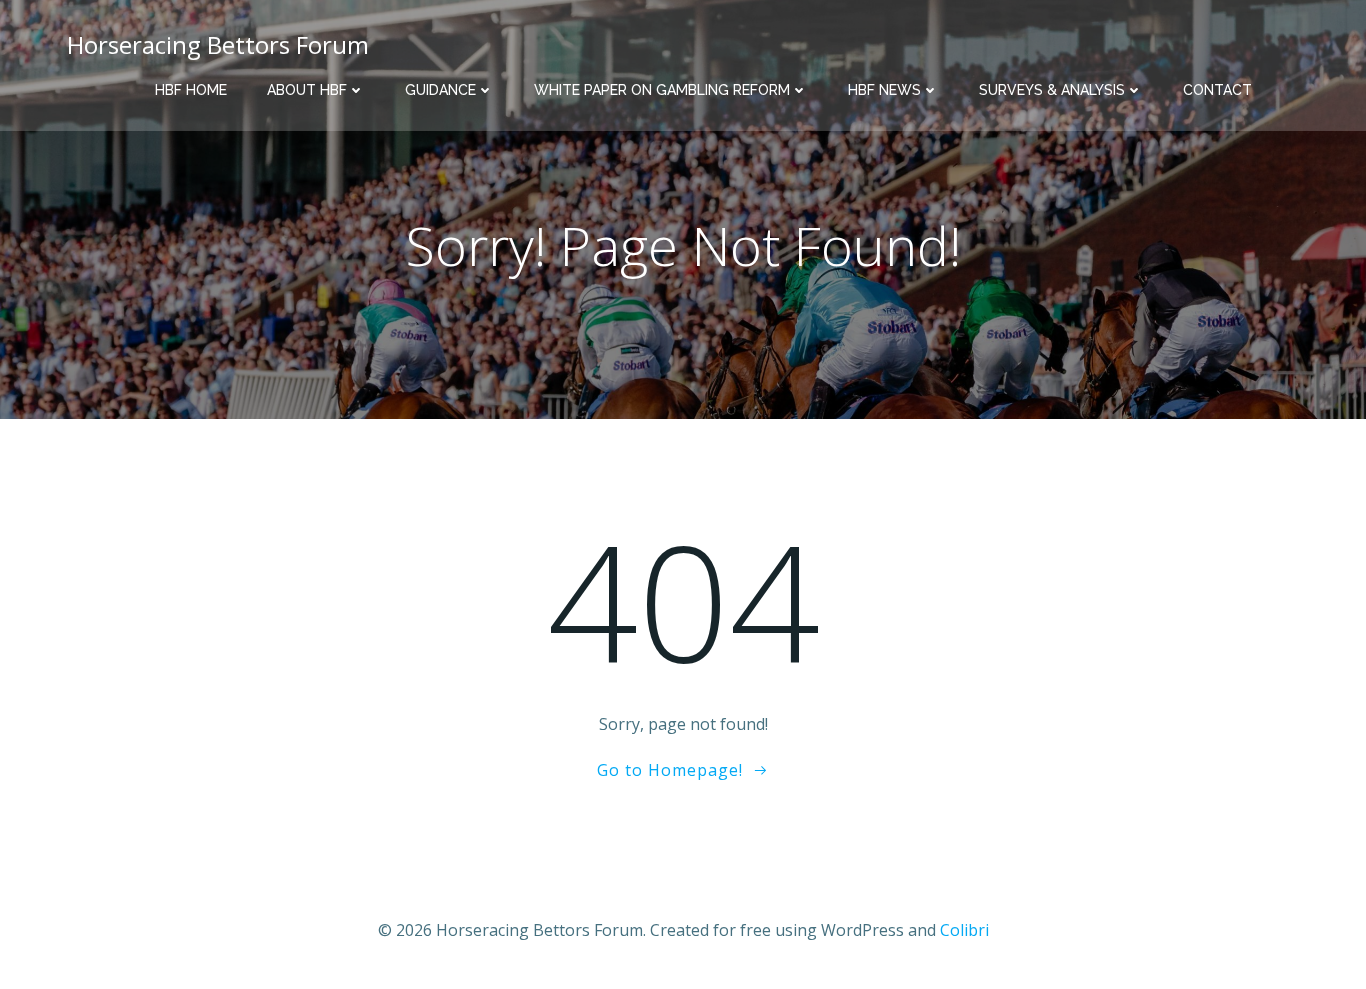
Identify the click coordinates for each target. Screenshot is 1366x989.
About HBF (307, 90)
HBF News (884, 90)
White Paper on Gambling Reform (662, 90)
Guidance (440, 90)
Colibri (964, 930)
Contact (1217, 90)
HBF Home (191, 90)
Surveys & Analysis (1052, 90)
